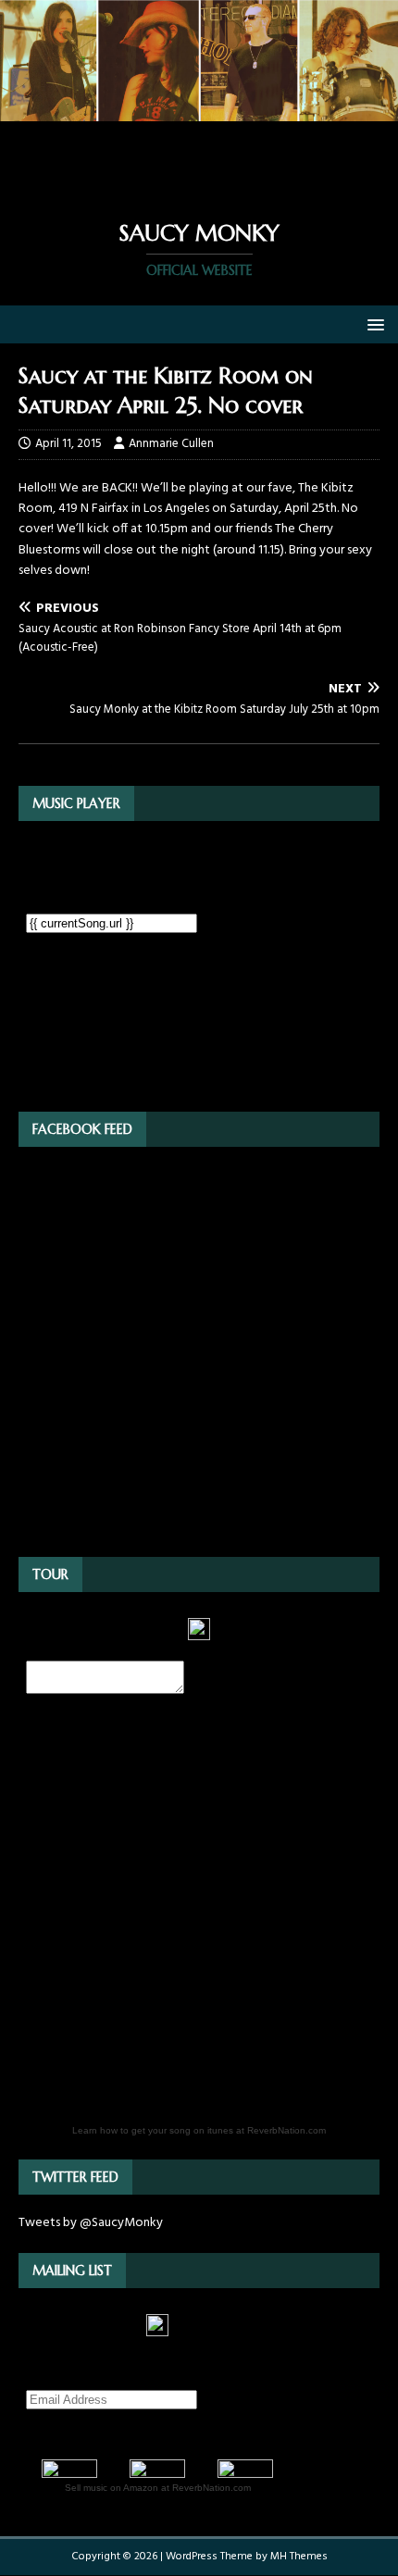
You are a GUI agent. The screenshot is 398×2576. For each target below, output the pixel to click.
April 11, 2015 (68, 444)
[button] (373, 324)
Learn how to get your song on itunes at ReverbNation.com (199, 2130)
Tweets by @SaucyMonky (91, 2223)
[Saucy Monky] (199, 111)
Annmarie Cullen (171, 444)
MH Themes (299, 2557)
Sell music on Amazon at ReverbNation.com (158, 2488)
